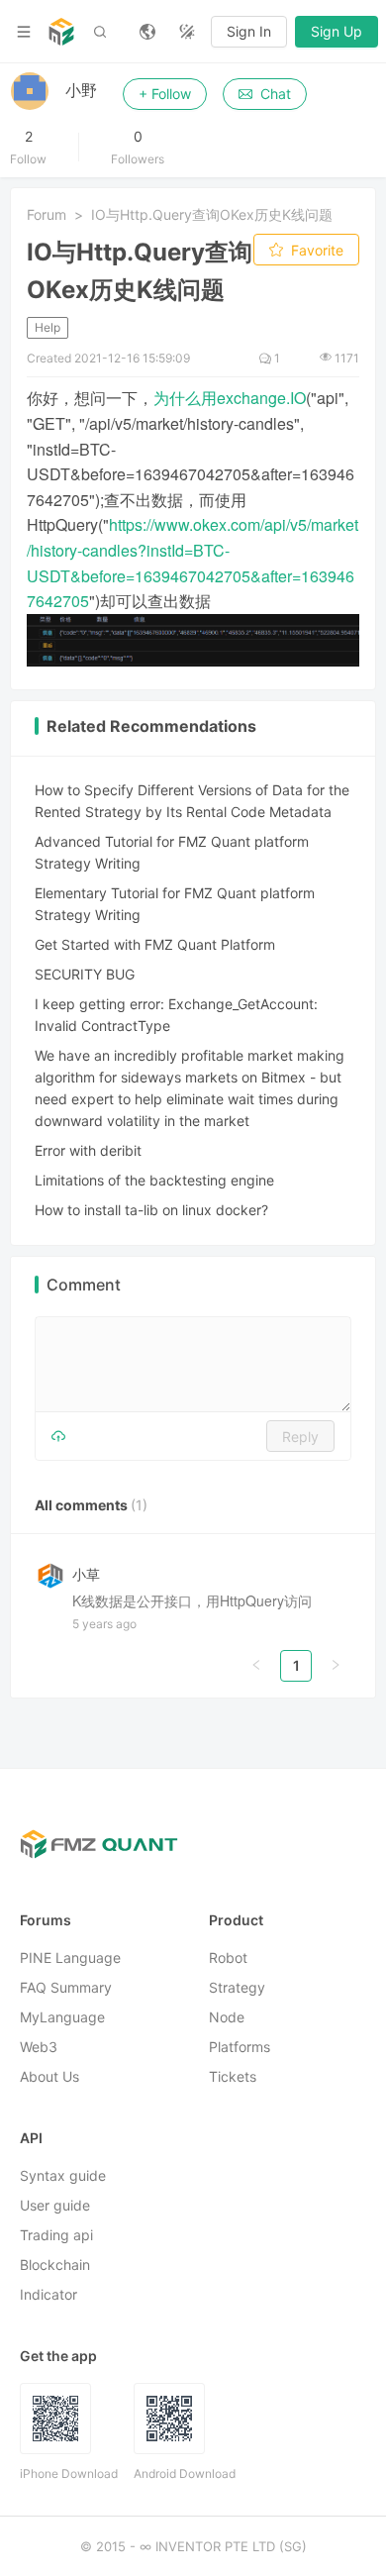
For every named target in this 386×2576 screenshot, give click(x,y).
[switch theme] (187, 32)
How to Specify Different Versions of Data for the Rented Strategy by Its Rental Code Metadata (192, 801)
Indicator (48, 2295)
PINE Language (70, 1958)
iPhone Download (69, 2474)
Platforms (240, 2048)
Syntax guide (63, 2176)
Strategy (237, 1988)
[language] (147, 32)
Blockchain (55, 2266)
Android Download (185, 2474)
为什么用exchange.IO (230, 398)
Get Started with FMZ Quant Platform (155, 944)
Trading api (56, 2236)
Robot (228, 1958)
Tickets (233, 2077)
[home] (61, 32)
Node (227, 2018)
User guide (55, 2206)
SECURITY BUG (85, 974)
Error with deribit (88, 1150)
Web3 (39, 2048)
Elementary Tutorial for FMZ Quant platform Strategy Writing (175, 904)
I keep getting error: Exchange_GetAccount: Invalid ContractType (176, 1015)
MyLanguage (62, 2018)
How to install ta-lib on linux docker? (151, 1210)
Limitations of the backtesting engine (154, 1180)
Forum (47, 214)
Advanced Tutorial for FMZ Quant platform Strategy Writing (172, 852)
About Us (49, 2077)
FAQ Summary (66, 1988)
